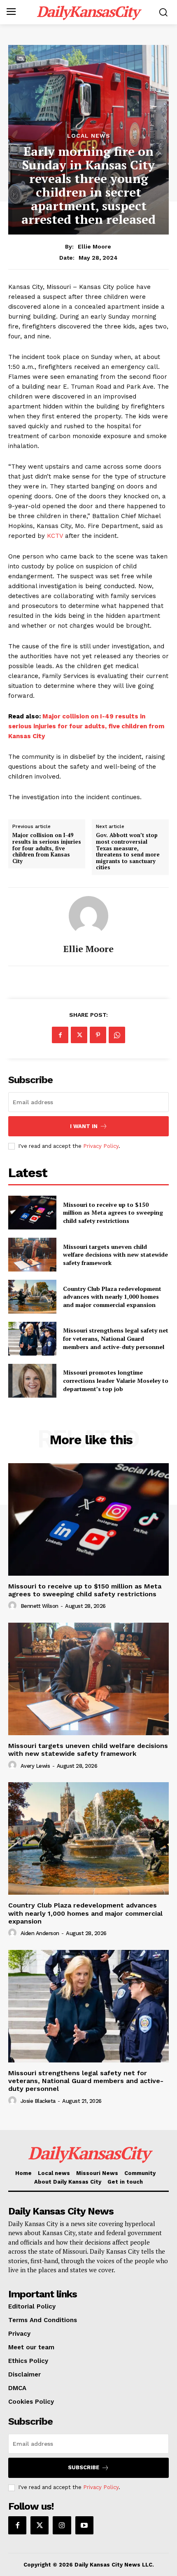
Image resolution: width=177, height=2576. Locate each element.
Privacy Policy (101, 1146)
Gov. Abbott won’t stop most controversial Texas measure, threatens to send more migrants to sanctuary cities (128, 852)
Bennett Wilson (40, 1606)
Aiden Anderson (40, 1933)
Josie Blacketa (38, 2101)
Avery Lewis (35, 1766)
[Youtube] (84, 2525)
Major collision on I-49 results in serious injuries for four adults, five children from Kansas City (86, 726)
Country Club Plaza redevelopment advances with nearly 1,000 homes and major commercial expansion (112, 1297)
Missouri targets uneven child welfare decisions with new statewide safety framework (115, 1255)
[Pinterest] (98, 1035)
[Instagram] (62, 2525)
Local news (89, 136)
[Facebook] (60, 1035)
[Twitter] (79, 1035)
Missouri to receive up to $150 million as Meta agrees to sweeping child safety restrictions (113, 1213)
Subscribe (84, 2467)
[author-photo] (14, 1606)
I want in (84, 1126)
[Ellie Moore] (88, 916)
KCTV (55, 536)
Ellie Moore (94, 246)
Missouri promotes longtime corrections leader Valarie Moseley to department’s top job (116, 1380)
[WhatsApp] (117, 1035)
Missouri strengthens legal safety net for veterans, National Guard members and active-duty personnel (116, 1338)
